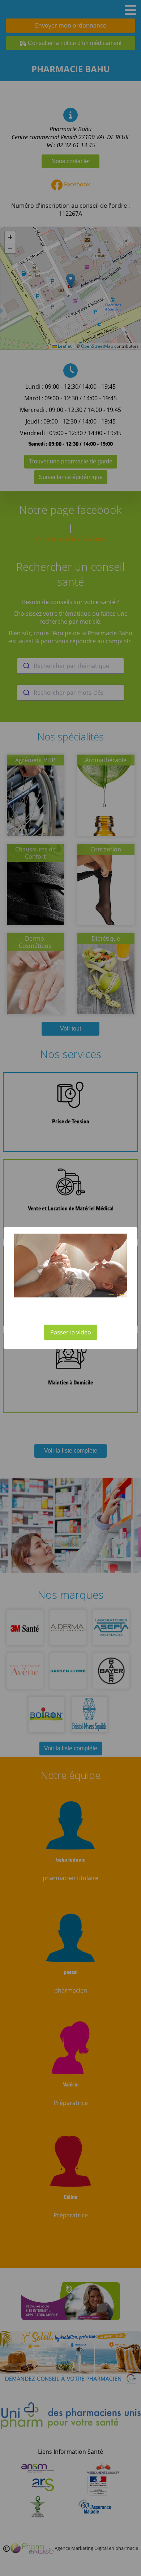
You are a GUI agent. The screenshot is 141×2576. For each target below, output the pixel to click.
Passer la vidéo (71, 1332)
